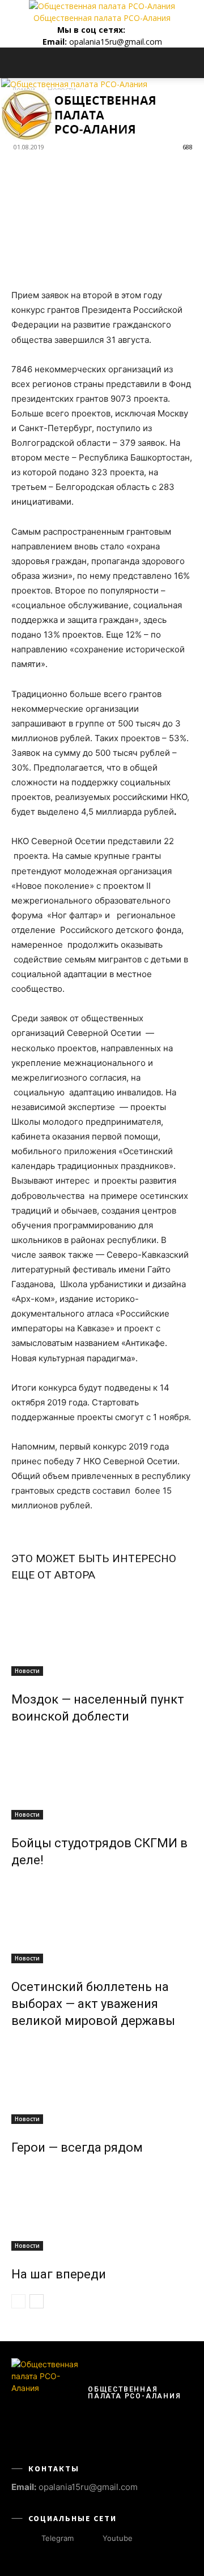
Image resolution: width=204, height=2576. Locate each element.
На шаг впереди (59, 2274)
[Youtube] (143, 30)
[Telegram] (133, 30)
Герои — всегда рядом (77, 2147)
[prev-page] (18, 2301)
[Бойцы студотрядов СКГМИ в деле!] (102, 1777)
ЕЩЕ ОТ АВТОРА (53, 1575)
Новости (27, 1671)
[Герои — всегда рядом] (102, 2082)
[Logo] (74, 84)
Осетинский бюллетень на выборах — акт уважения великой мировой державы (93, 2004)
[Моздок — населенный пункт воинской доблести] (102, 1633)
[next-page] (37, 2301)
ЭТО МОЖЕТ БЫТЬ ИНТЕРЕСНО (94, 1558)
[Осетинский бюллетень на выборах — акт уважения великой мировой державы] (102, 1921)
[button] (19, 63)
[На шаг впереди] (102, 2208)
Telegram (58, 2538)
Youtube (118, 2538)
